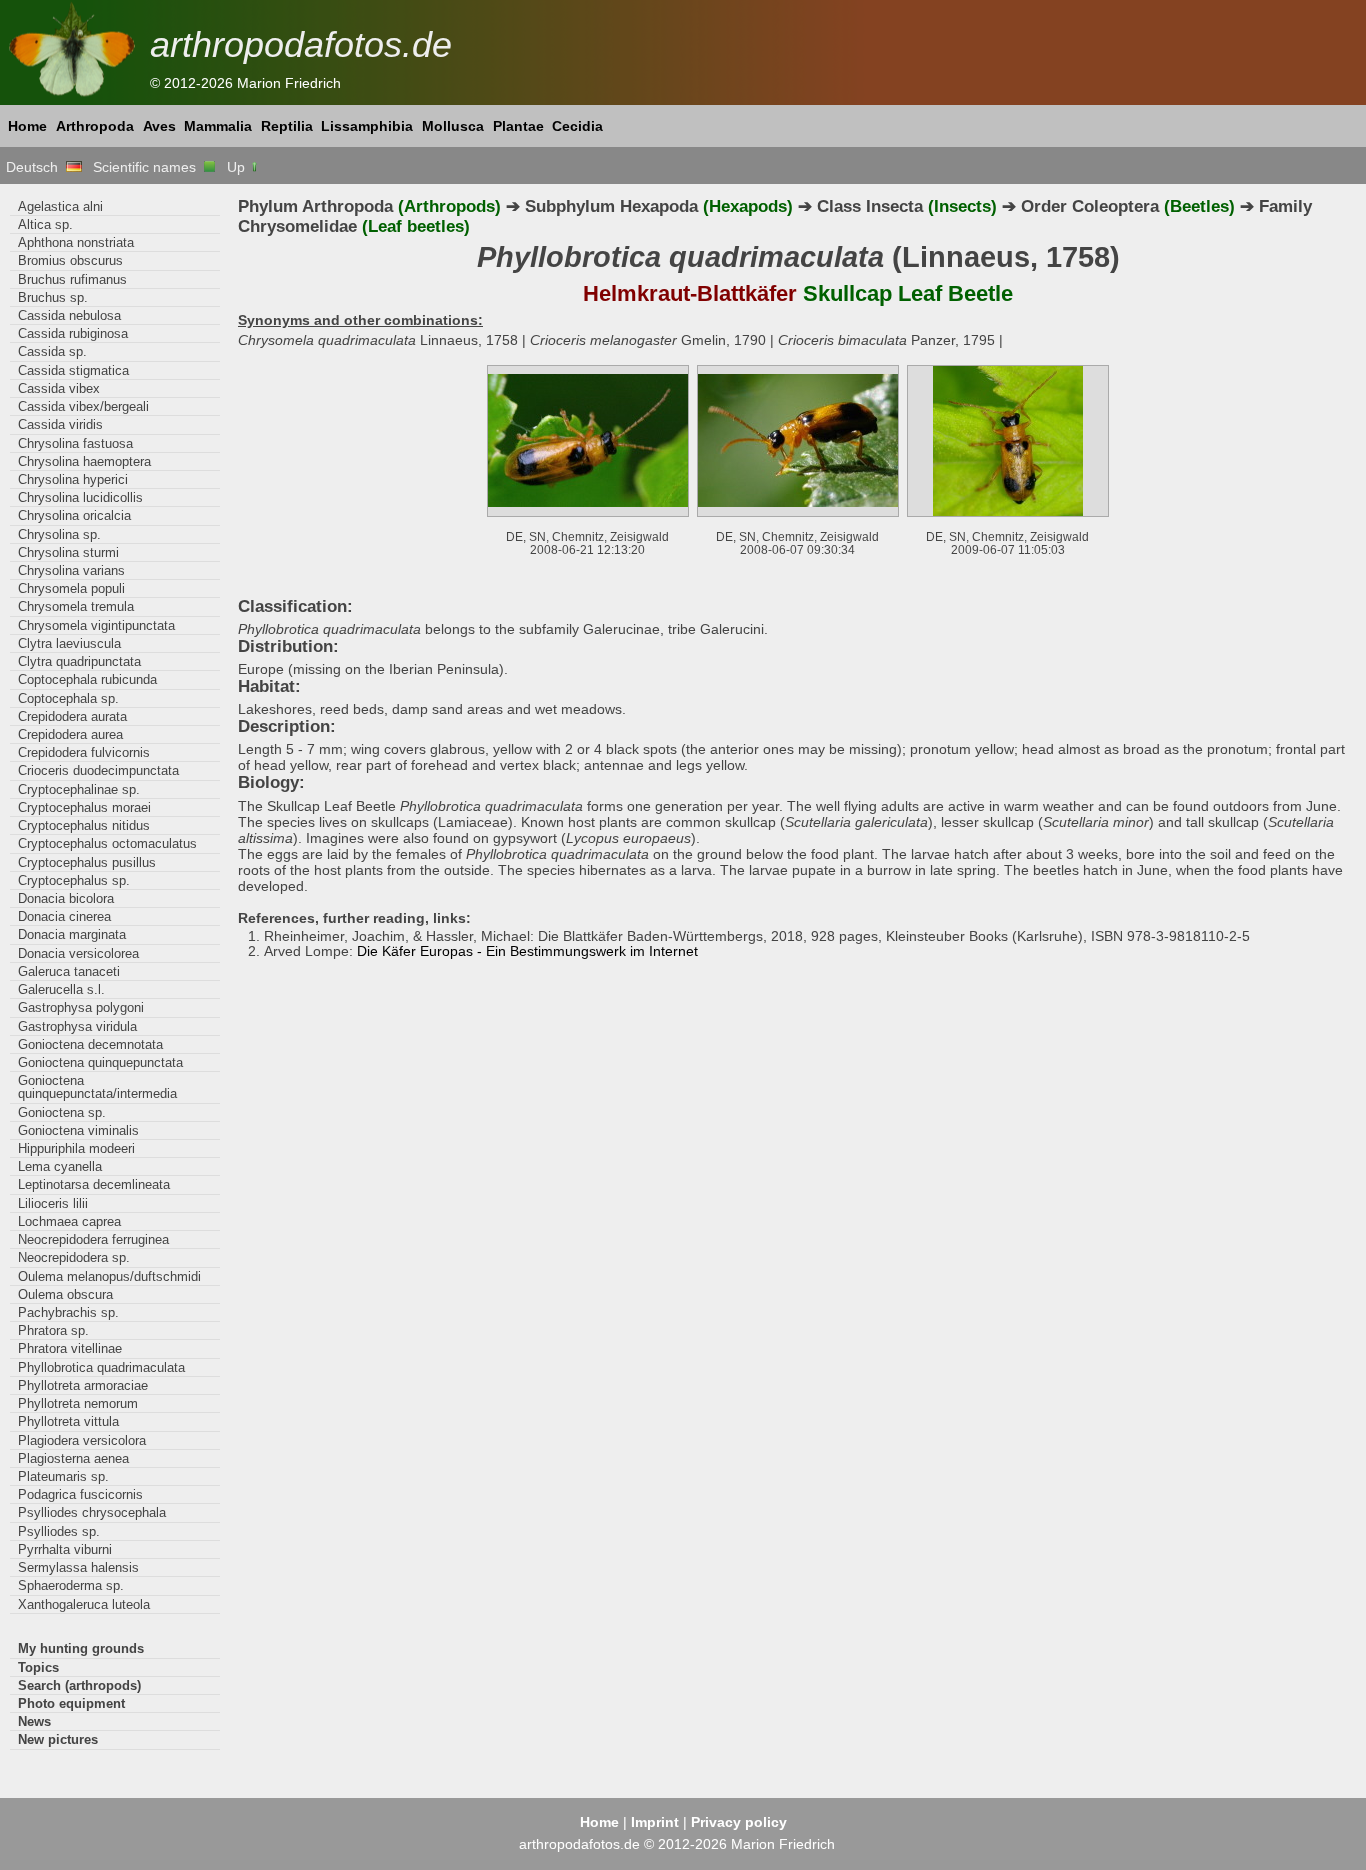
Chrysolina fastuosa (75, 443)
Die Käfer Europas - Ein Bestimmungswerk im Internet (527, 951)
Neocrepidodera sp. (74, 1257)
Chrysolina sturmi (68, 552)
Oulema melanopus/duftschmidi (109, 1276)
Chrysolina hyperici (73, 479)
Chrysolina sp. (59, 534)
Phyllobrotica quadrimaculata (101, 1367)
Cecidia (577, 126)
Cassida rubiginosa (73, 333)
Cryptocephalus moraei (84, 807)
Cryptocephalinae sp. (79, 789)
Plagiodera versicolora (82, 1440)
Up (238, 167)
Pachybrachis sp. (68, 1312)
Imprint (655, 1822)
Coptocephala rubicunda (87, 679)
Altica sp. (45, 224)
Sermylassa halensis (78, 1567)
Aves (159, 126)
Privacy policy (739, 1822)
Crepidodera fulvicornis (84, 752)
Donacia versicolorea (78, 953)
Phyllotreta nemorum (78, 1403)
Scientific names (148, 167)
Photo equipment (71, 1703)
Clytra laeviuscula (69, 643)
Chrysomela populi (71, 588)
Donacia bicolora (66, 898)
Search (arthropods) (79, 1685)
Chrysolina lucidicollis (80, 497)
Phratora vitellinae (70, 1348)
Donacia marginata (72, 934)
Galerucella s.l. (61, 989)
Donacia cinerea (64, 916)
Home (27, 126)
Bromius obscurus (70, 260)
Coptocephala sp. (68, 698)
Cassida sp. (52, 351)
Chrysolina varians (71, 570)
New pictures (58, 1739)
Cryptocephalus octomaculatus (107, 843)
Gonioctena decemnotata (90, 1044)
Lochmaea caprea (69, 1221)
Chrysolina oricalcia (74, 515)
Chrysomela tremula (76, 606)
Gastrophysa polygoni (81, 1007)
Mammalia (218, 126)
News (34, 1721)
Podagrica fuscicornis (80, 1494)
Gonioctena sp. (62, 1112)
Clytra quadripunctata (79, 661)
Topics (38, 1667)
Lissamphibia (367, 126)
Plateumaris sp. (63, 1476)
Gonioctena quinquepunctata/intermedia (97, 1087)
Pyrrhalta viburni (65, 1549)
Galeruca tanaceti (69, 971)
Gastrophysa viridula (77, 1026)
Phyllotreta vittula (68, 1421)
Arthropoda (95, 126)
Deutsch (36, 167)
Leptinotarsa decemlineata (94, 1184)
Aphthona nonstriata (76, 242)
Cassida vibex (59, 388)
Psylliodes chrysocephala (92, 1512)
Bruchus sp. (53, 297)
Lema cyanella (60, 1166)
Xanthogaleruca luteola (84, 1604)
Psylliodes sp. (59, 1531)
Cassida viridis (60, 424)
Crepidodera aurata (72, 716)
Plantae (518, 126)
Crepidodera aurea (70, 734)
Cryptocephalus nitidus (84, 825)
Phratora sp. (53, 1330)
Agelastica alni (60, 206)
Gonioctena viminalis (78, 1130)
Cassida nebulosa (69, 315)
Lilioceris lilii (53, 1203)
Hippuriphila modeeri (76, 1148)
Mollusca (453, 126)
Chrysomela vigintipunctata (96, 625)
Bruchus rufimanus (72, 279)
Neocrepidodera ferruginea (93, 1239)
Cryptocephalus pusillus (87, 862)
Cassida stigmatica (73, 370)
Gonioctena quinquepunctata (100, 1062)
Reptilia (287, 126)
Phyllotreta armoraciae (83, 1385)
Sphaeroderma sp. (71, 1585)
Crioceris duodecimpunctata (98, 770)
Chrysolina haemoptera (84, 461)
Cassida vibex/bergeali (83, 406)
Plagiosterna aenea (73, 1458)
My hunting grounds (81, 1648)
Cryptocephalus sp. (74, 880)
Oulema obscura (65, 1294)
